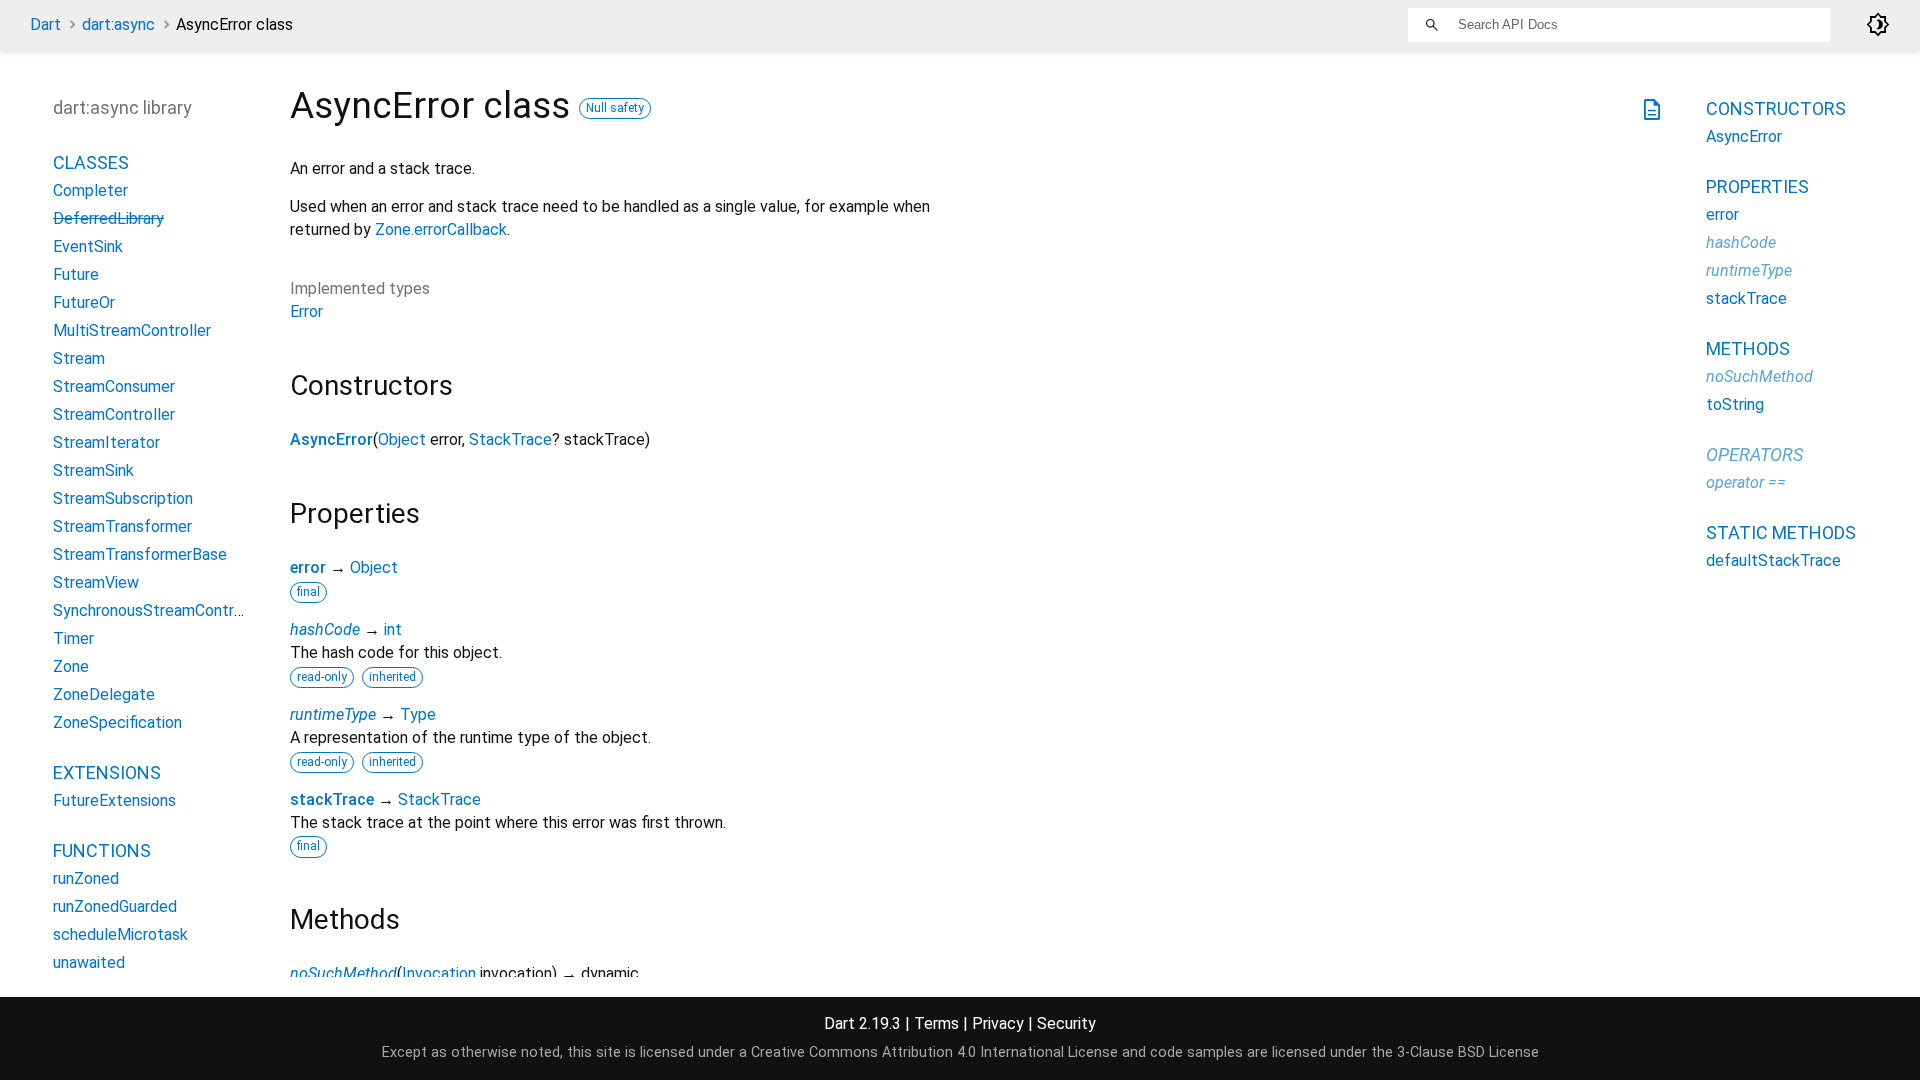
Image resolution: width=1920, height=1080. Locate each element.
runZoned (86, 878)
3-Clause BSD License (1468, 1052)
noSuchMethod (343, 973)
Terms (936, 1023)
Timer (73, 638)
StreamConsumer (114, 386)
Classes (91, 162)
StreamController (114, 414)
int (393, 629)
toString (1735, 404)
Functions (102, 850)
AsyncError (331, 439)
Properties (1757, 186)
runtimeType (333, 714)
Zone (71, 666)
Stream (79, 358)
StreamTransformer (122, 526)
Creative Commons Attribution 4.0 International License (934, 1052)
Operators (1754, 454)
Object (402, 439)
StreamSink (93, 470)
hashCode (325, 629)
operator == (1746, 482)
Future (76, 274)
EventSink (88, 246)
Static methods (1781, 532)
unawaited (89, 962)
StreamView (96, 582)
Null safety (615, 108)
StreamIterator (106, 442)
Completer (90, 190)
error (308, 567)
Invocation (439, 973)
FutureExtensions (114, 800)
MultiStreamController (132, 330)
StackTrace (510, 439)
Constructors (1776, 108)
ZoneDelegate (104, 694)
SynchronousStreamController (159, 610)
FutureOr (84, 302)
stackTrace (332, 799)
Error (306, 311)
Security (1066, 1023)
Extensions (107, 772)
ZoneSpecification (117, 722)
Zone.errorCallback (441, 229)
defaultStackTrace (1773, 560)
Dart (45, 24)
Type (418, 714)
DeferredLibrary (108, 218)
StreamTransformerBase (140, 554)
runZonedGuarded (115, 906)
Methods (1748, 348)
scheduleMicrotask (120, 934)
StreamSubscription (123, 498)
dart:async (118, 24)
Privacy (998, 1023)
